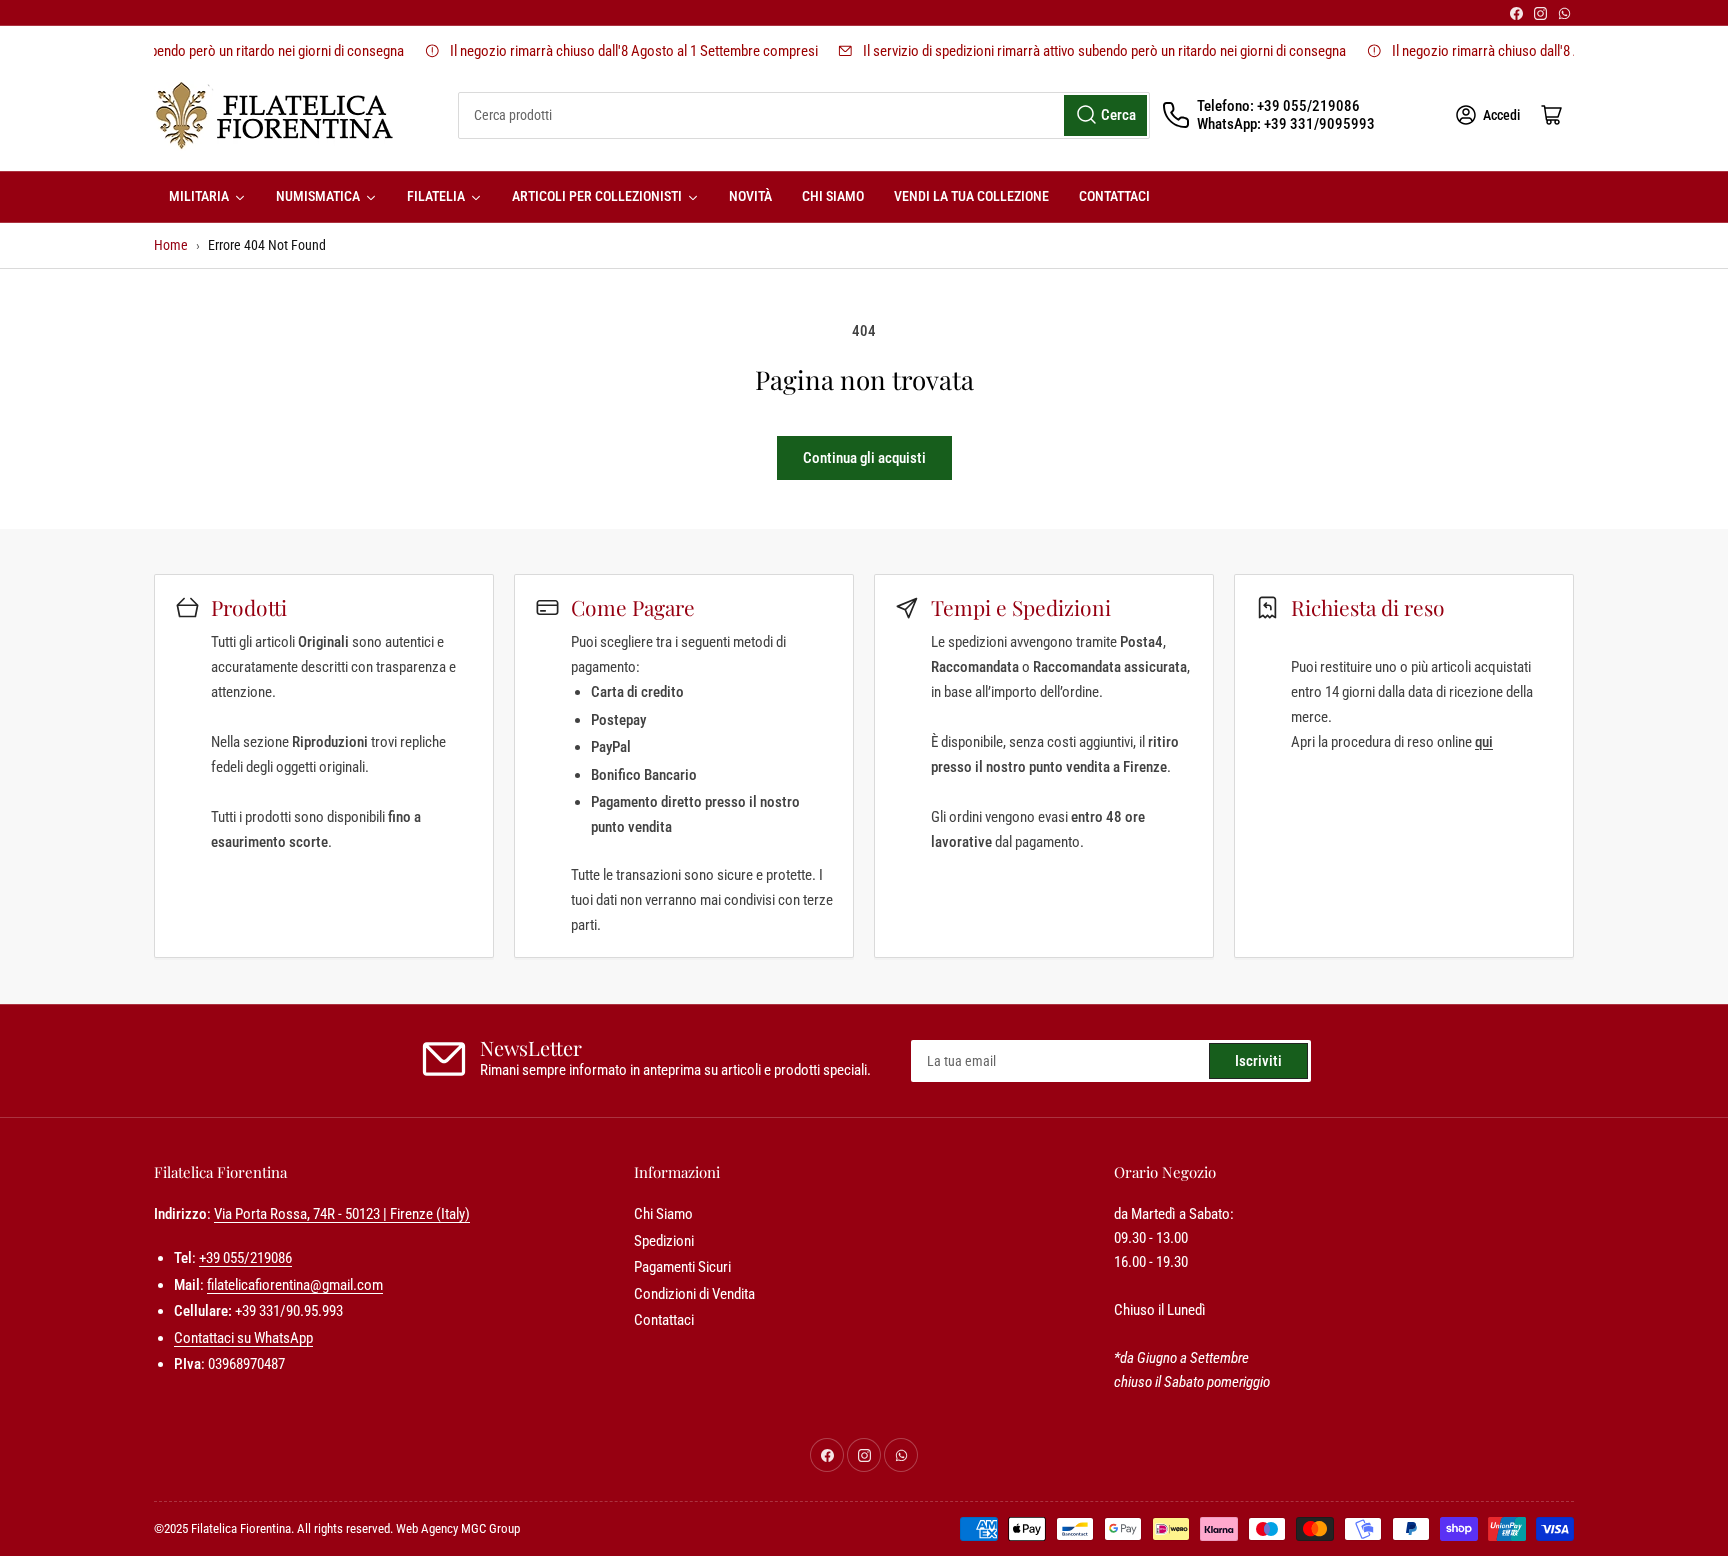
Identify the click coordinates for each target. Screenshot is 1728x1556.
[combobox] (804, 115)
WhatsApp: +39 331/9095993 (1286, 124)
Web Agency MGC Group (458, 1528)
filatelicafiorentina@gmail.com (295, 1285)
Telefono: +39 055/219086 (1278, 106)
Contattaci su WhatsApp (243, 1338)
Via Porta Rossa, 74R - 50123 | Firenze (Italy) (342, 1214)
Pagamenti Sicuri (682, 1267)
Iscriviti (1258, 1061)
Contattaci (664, 1320)
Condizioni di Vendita (694, 1294)
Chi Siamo (663, 1214)
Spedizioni (664, 1241)
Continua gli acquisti (864, 458)
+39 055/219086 (245, 1258)
